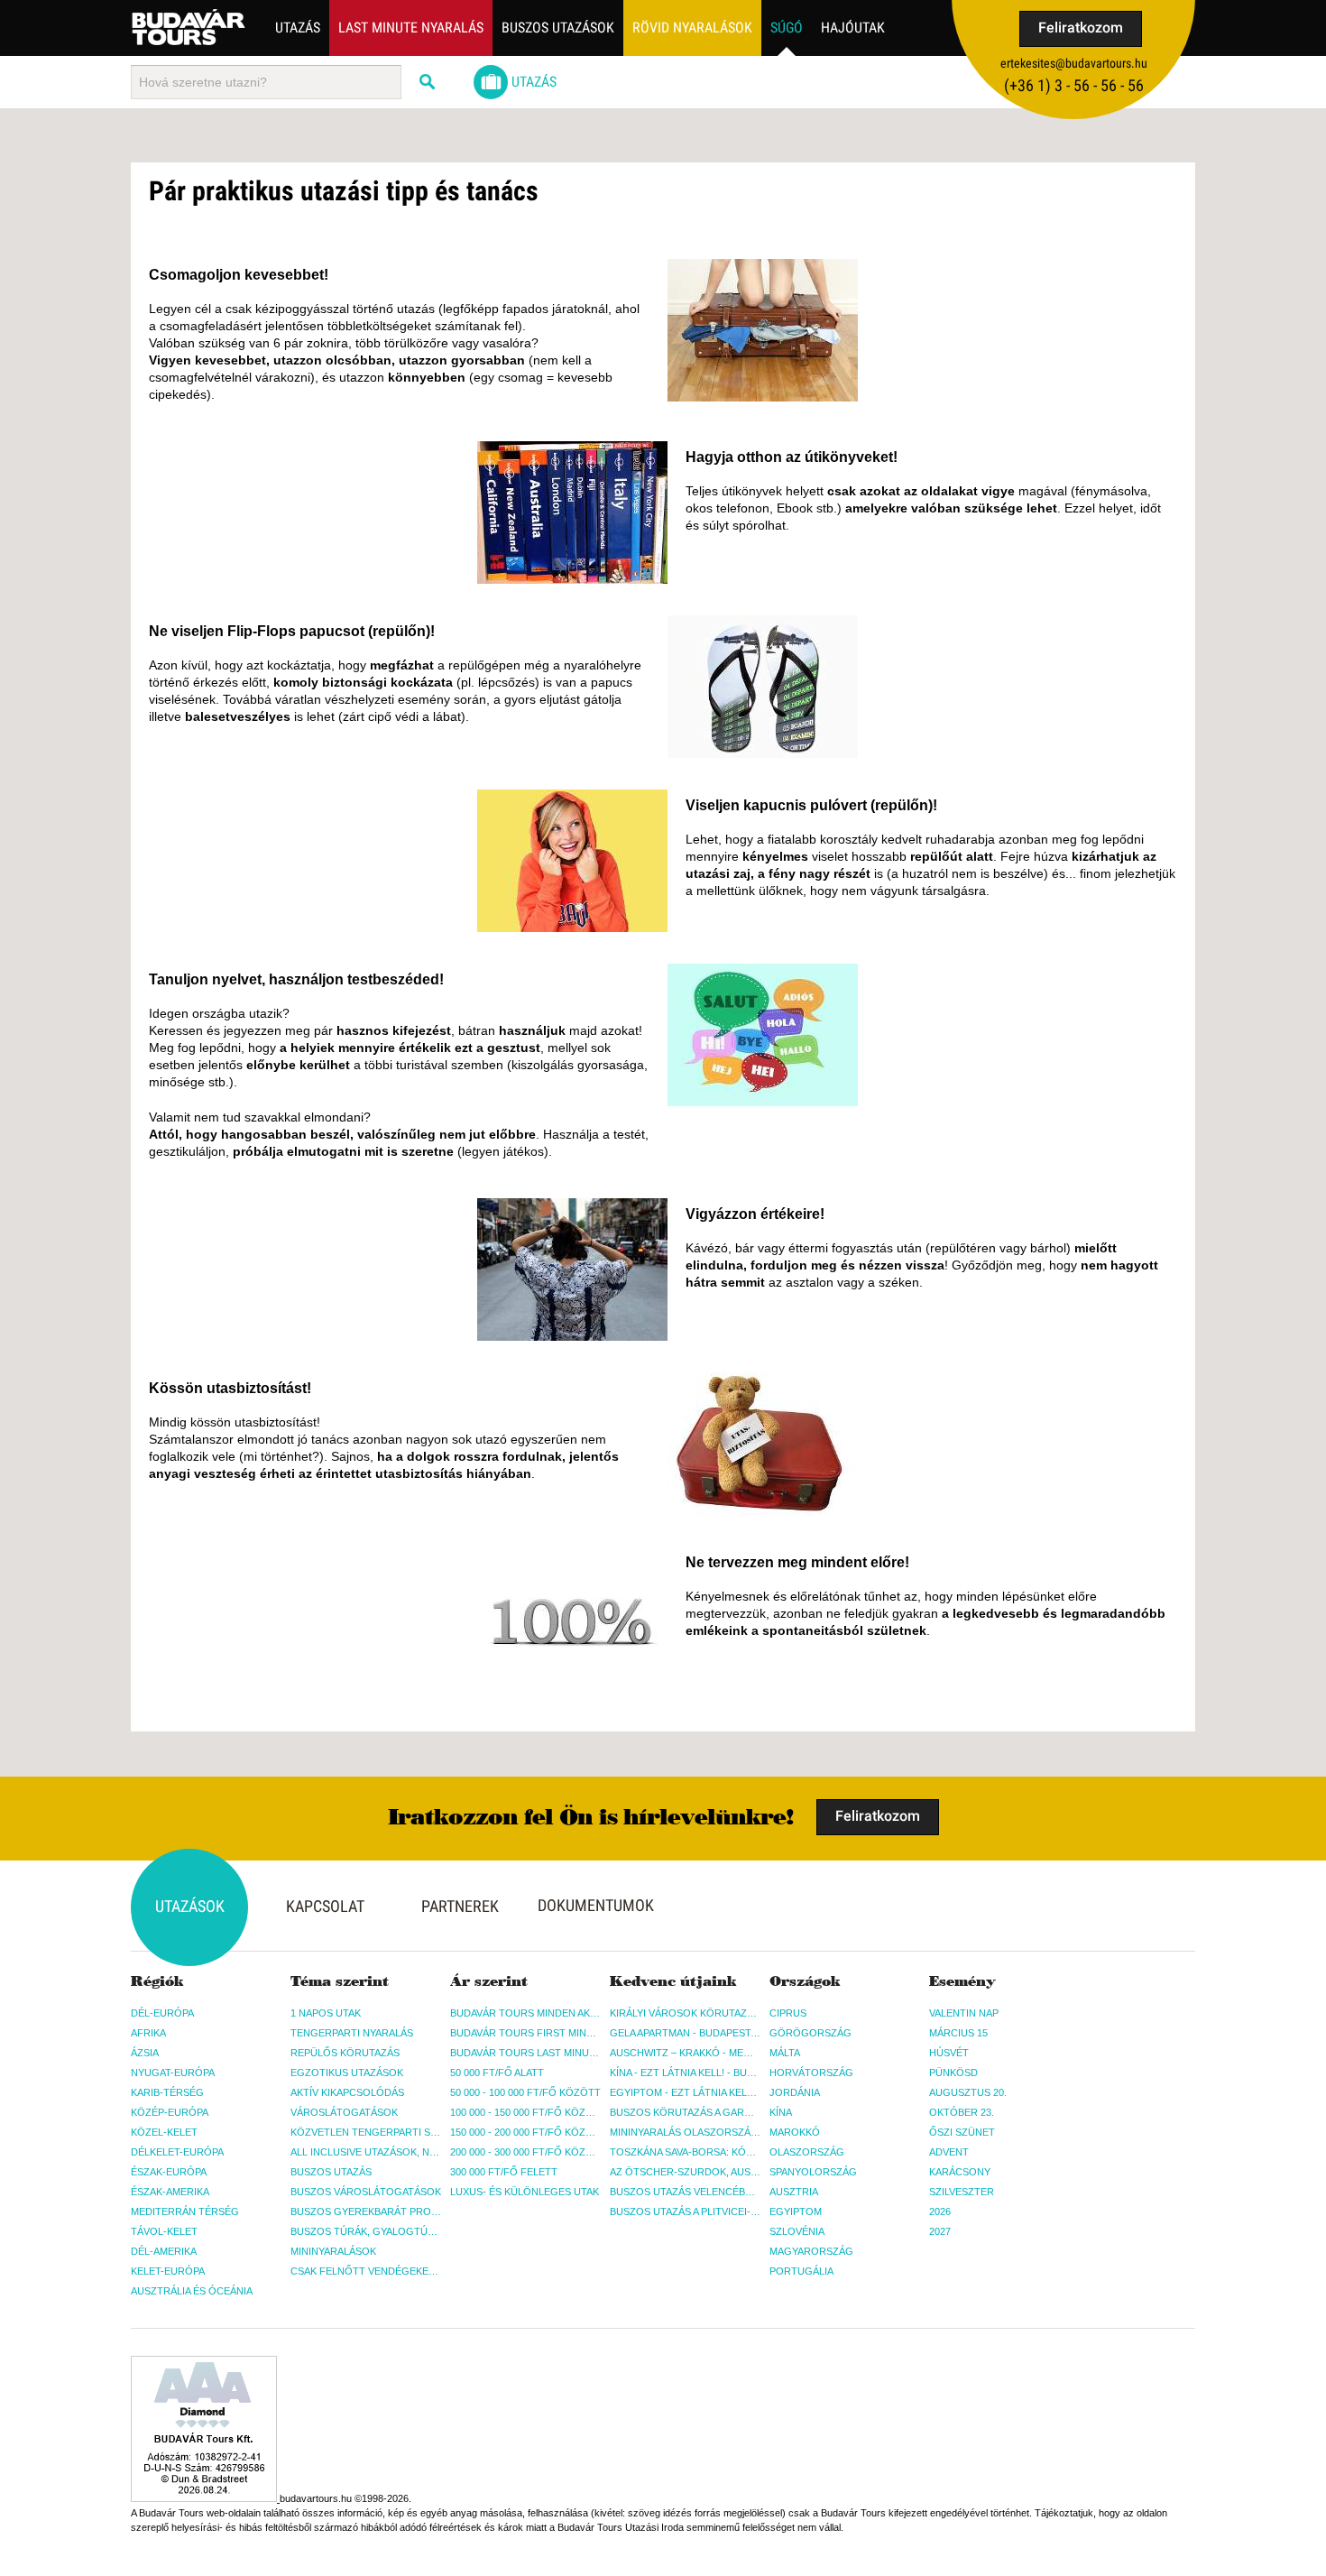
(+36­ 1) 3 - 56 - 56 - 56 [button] (1074, 85)
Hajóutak (853, 28)
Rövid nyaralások (692, 28)
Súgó (787, 28)
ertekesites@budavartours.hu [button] (1074, 63)
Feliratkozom (1081, 28)
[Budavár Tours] (189, 27)
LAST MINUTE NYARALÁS (411, 28)
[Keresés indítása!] (428, 82)
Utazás (298, 28)
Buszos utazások (558, 28)
